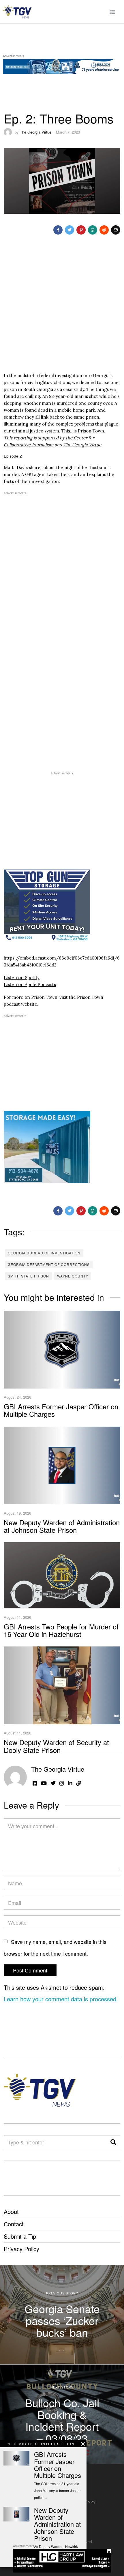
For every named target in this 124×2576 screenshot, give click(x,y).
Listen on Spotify (22, 978)
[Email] (116, 230)
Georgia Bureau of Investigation (44, 1253)
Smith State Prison (28, 1276)
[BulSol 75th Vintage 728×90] (62, 65)
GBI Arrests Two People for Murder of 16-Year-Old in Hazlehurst (61, 1630)
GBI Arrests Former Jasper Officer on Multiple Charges (61, 1410)
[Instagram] (62, 1783)
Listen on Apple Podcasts (30, 984)
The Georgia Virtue (36, 132)
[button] (113, 2142)
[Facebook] (58, 230)
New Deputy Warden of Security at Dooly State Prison (56, 1746)
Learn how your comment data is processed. (61, 1999)
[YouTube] (44, 1783)
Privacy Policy (21, 2249)
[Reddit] (104, 230)
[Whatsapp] (93, 230)
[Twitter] (69, 230)
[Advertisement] (62, 308)
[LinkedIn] (70, 1783)
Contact (14, 2224)
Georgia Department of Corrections (49, 1264)
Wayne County (73, 1276)
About (11, 2211)
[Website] (79, 1783)
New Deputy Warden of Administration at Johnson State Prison (62, 1526)
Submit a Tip (20, 2236)
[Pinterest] (81, 230)
